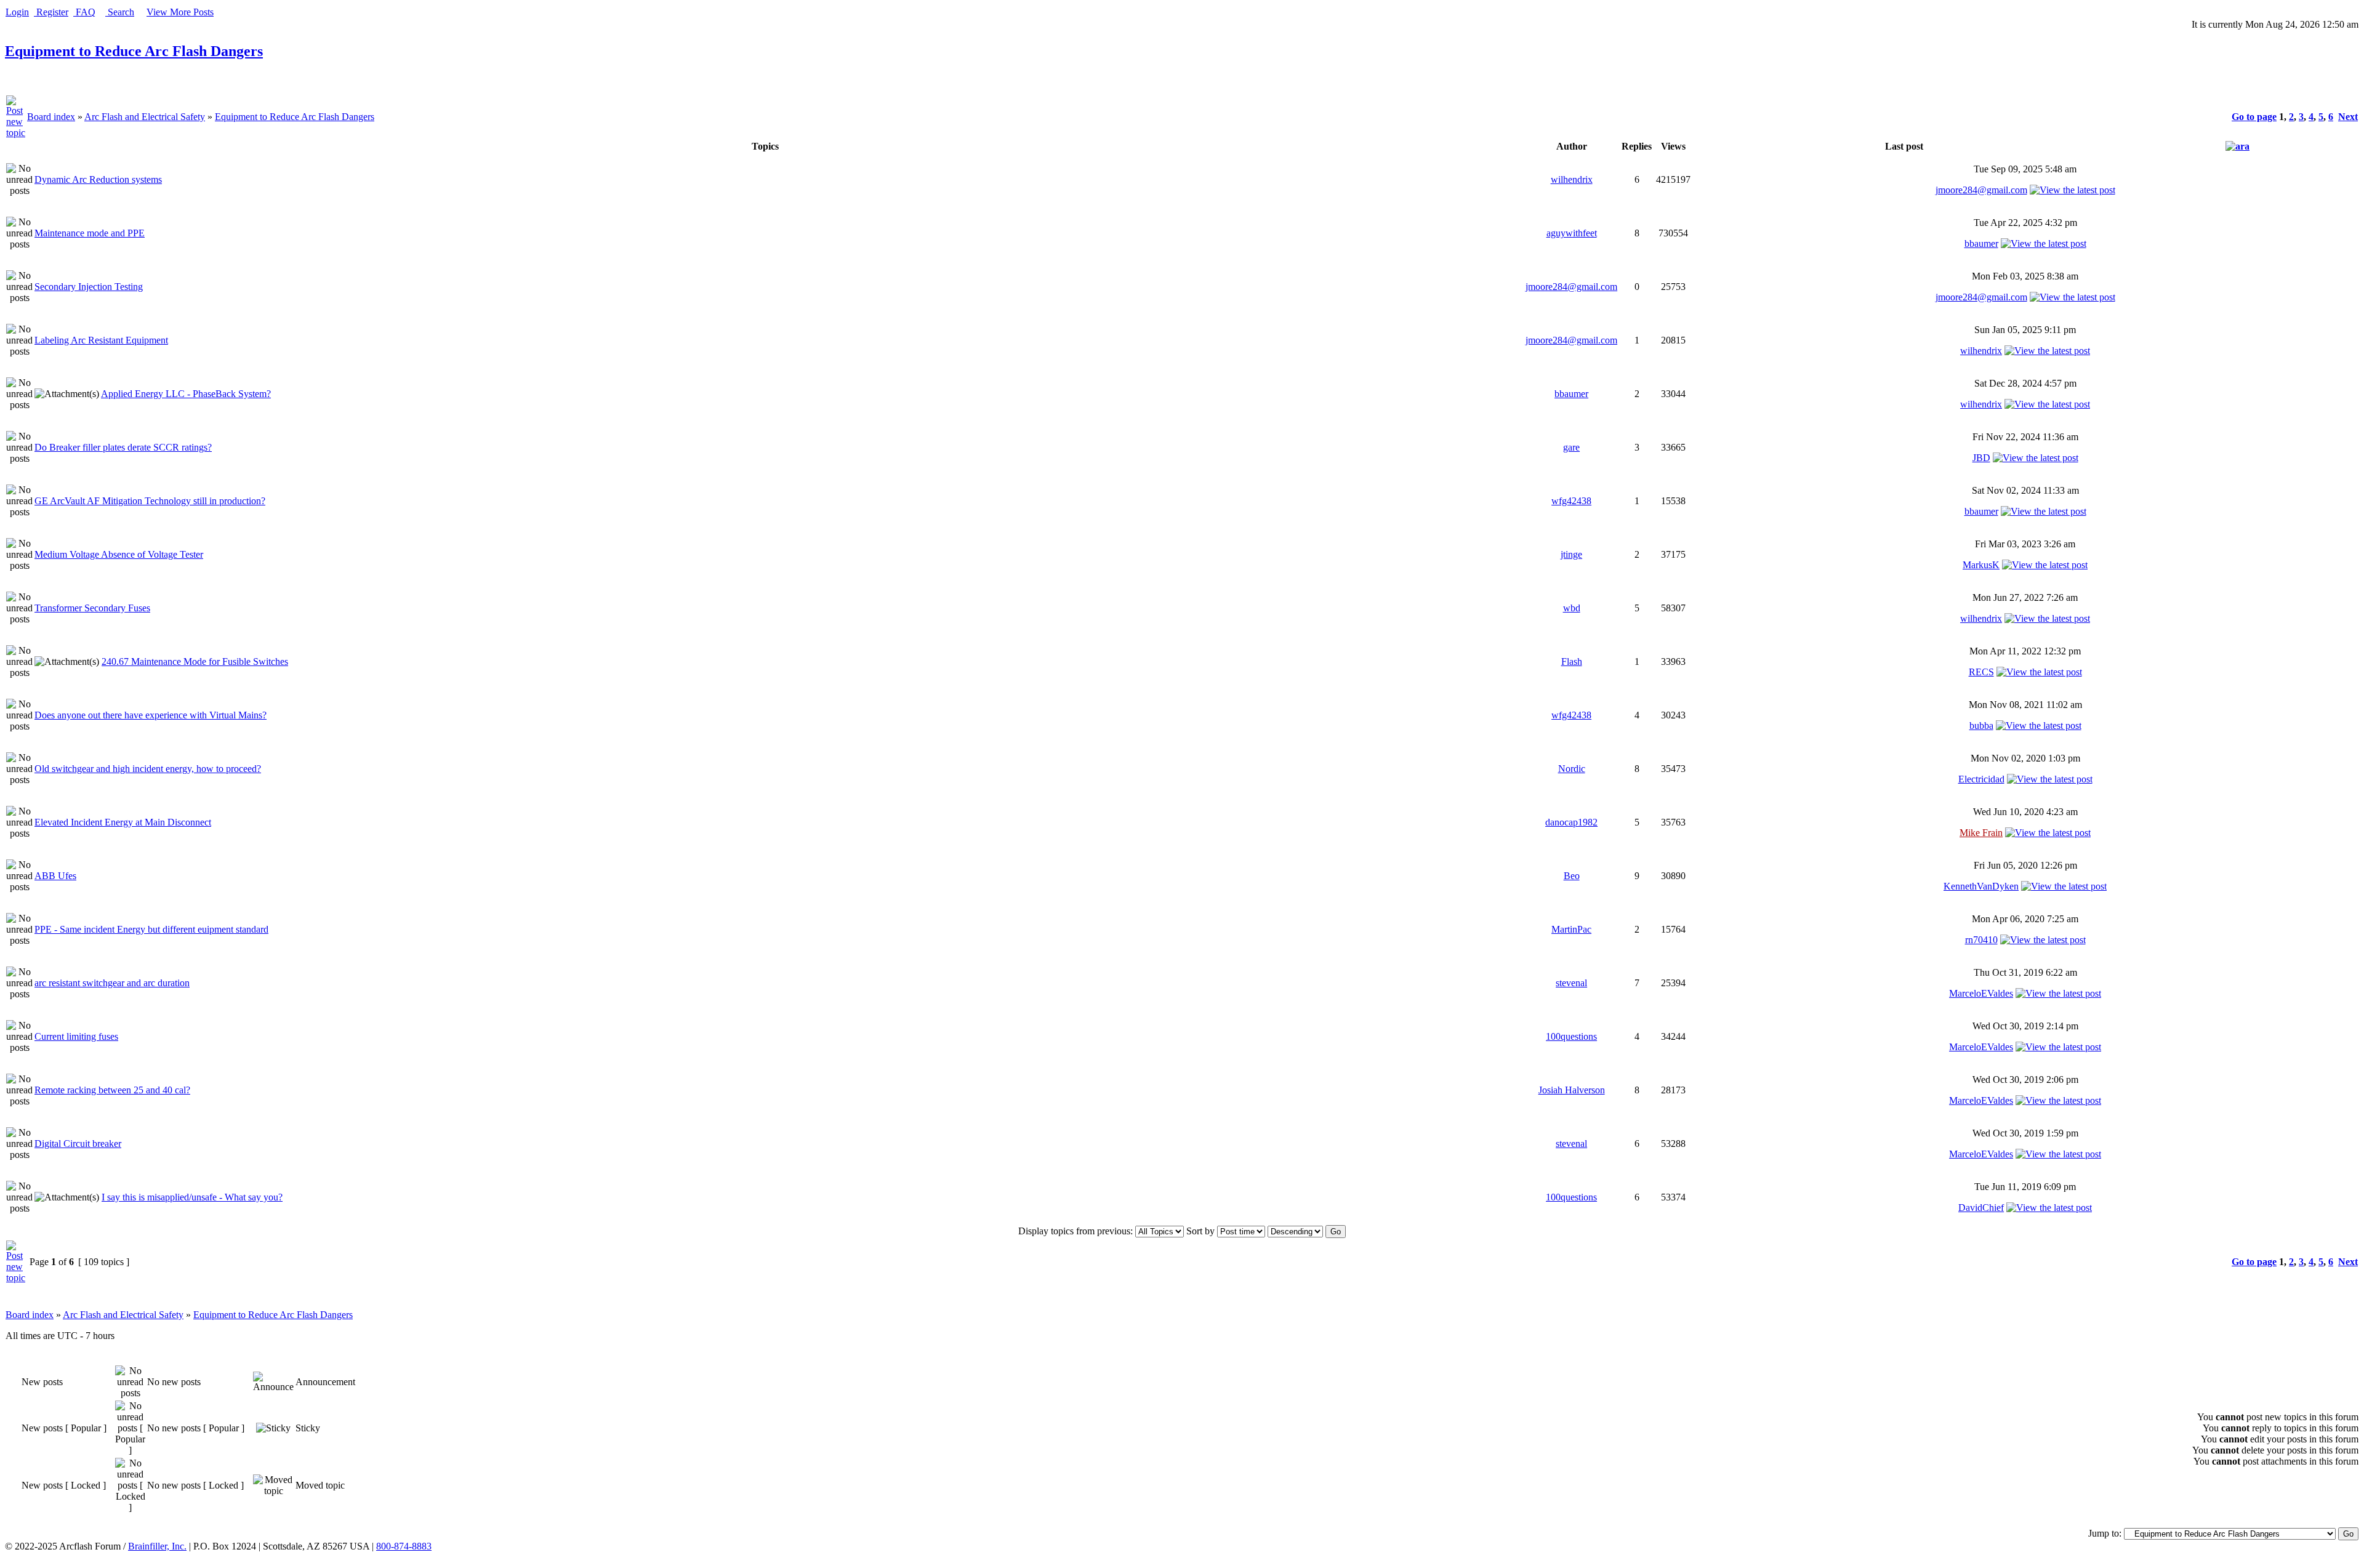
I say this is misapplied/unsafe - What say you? (192, 1197)
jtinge (1571, 554)
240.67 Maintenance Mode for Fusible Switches (195, 661)
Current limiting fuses (76, 1036)
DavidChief (1981, 1208)
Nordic (1572, 769)
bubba (1981, 726)
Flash (1572, 661)
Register (51, 12)
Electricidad (1981, 779)
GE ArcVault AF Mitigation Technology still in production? (150, 501)
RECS (1981, 672)
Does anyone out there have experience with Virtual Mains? (151, 715)
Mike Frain (1981, 833)
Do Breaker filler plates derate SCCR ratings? (123, 447)
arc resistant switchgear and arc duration (112, 983)
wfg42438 (1571, 501)
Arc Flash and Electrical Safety (145, 117)
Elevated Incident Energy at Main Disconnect (123, 822)
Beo (1572, 876)
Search (120, 12)
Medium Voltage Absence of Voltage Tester (119, 554)
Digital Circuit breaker (78, 1144)
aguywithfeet (1572, 233)
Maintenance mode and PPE (90, 233)
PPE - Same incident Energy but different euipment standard (151, 929)
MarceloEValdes (1981, 993)
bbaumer (1981, 243)
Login (17, 12)
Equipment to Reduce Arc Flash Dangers (134, 51)
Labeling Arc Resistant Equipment (101, 340)
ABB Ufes (55, 876)
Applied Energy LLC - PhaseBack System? (186, 394)
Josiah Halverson (1572, 1090)
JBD (1981, 458)
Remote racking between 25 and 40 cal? (112, 1090)
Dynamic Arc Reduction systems (98, 179)
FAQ (84, 12)
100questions (1571, 1036)
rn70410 (1981, 940)
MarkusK (1981, 565)
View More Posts (180, 12)
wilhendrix (1572, 179)
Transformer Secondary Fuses (92, 608)
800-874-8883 (404, 1546)
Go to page (2254, 117)
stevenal (1571, 983)
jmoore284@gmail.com (1981, 190)
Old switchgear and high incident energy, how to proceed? (148, 769)
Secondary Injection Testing (89, 287)
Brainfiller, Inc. (157, 1546)
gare (1571, 447)
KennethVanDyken (1981, 886)
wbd (1572, 608)
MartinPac (1571, 929)
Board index (51, 117)
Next (2348, 117)
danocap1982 (1571, 822)
